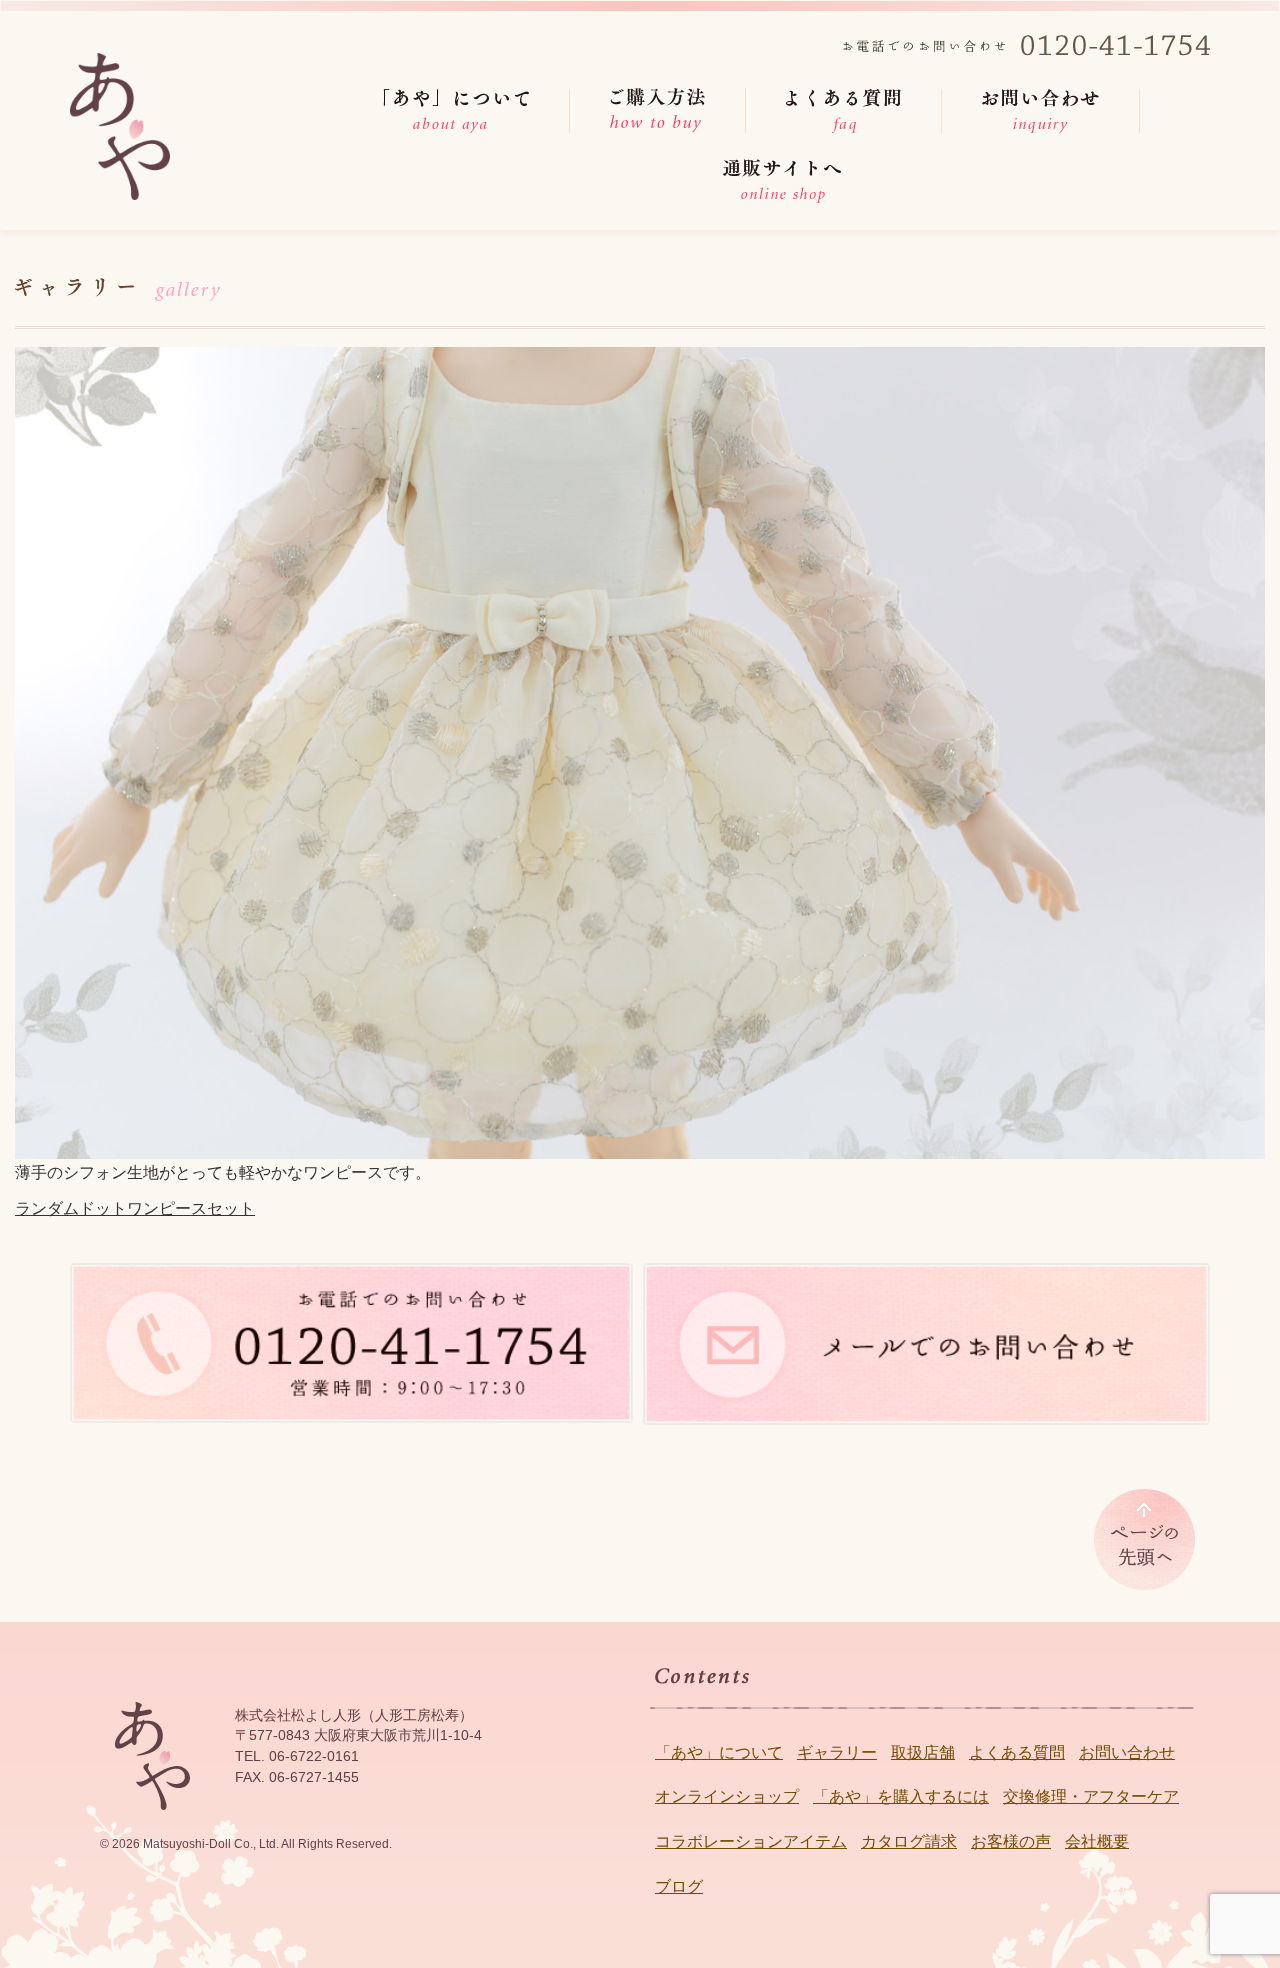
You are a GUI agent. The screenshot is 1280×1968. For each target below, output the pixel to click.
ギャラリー (837, 1752)
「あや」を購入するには (901, 1796)
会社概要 (1097, 1841)
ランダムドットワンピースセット (135, 1208)
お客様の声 (1011, 1841)
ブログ (679, 1886)
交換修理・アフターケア (1091, 1796)
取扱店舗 (923, 1752)
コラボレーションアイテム (751, 1841)
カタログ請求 (909, 1841)
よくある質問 (1017, 1752)
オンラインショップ (727, 1796)
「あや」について (719, 1752)
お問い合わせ (1127, 1752)
